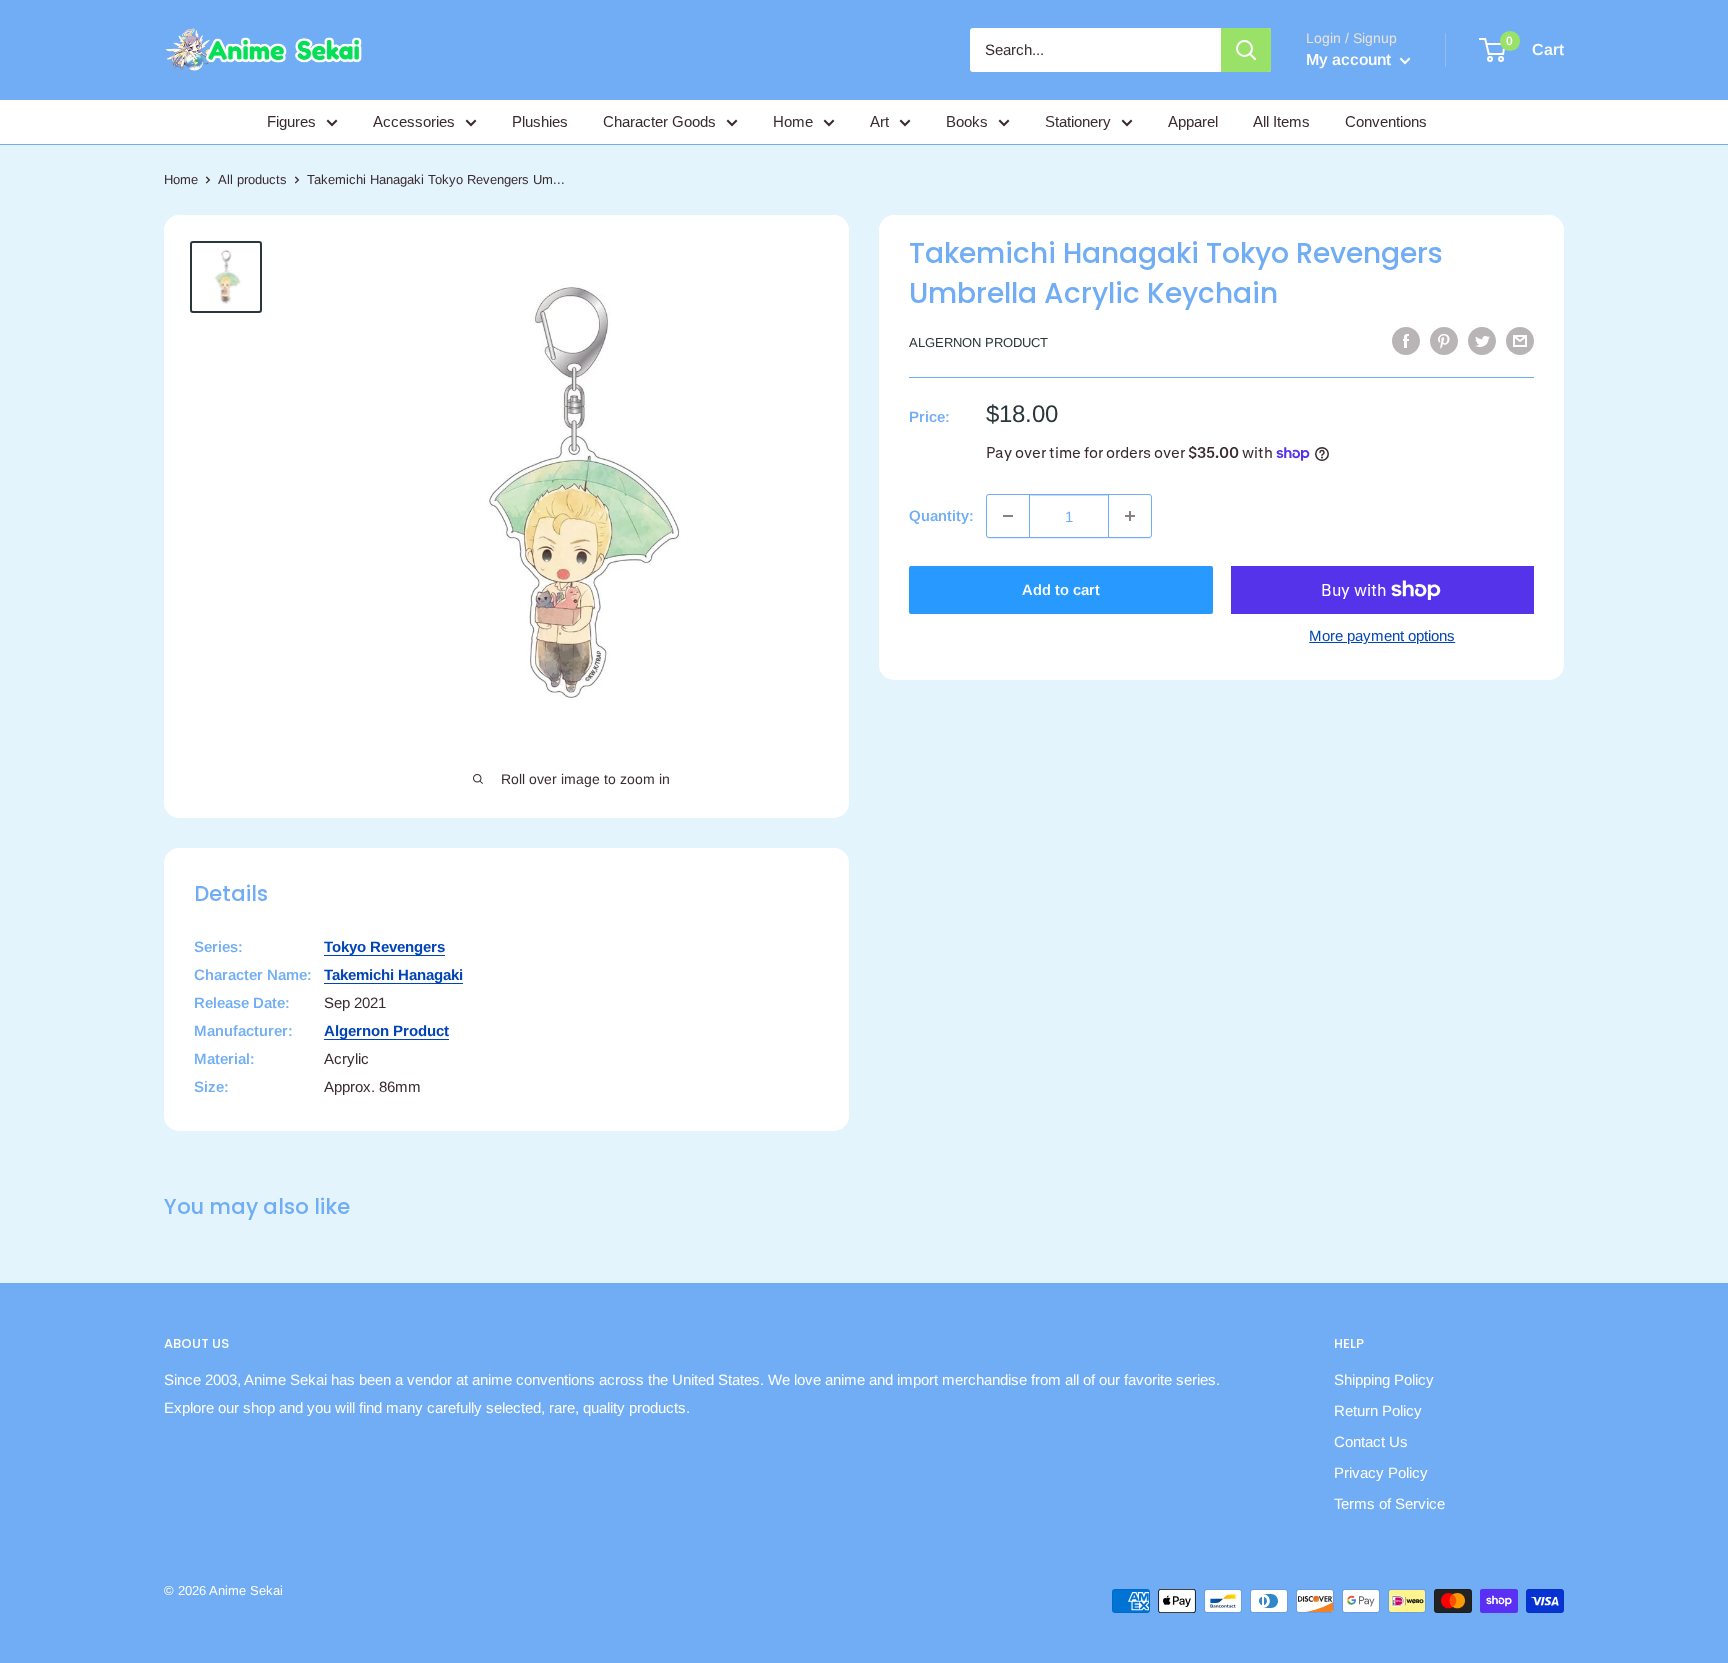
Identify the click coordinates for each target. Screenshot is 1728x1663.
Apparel (1193, 121)
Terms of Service (1389, 1503)
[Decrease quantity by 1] (1008, 516)
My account (1350, 59)
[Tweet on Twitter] (1482, 340)
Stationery (1078, 121)
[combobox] (1095, 50)
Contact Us (1371, 1441)
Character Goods (659, 121)
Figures (291, 121)
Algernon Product (978, 342)
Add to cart (1061, 589)
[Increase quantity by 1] (1130, 516)
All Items (1281, 121)
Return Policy (1378, 1410)
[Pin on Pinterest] (1444, 340)
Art (879, 121)
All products (252, 179)
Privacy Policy (1381, 1472)
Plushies (540, 121)
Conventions (1386, 121)
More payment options (1382, 635)
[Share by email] (1520, 340)
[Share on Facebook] (1406, 340)
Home (793, 121)
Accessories (414, 121)
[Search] (1246, 50)
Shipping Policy (1384, 1379)
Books (967, 121)
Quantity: (941, 515)
